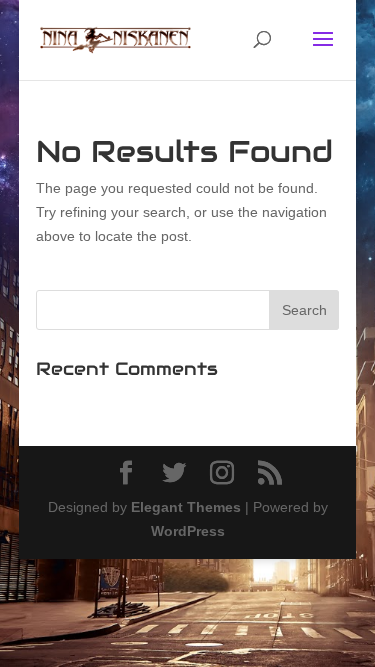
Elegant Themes (186, 507)
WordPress (188, 531)
